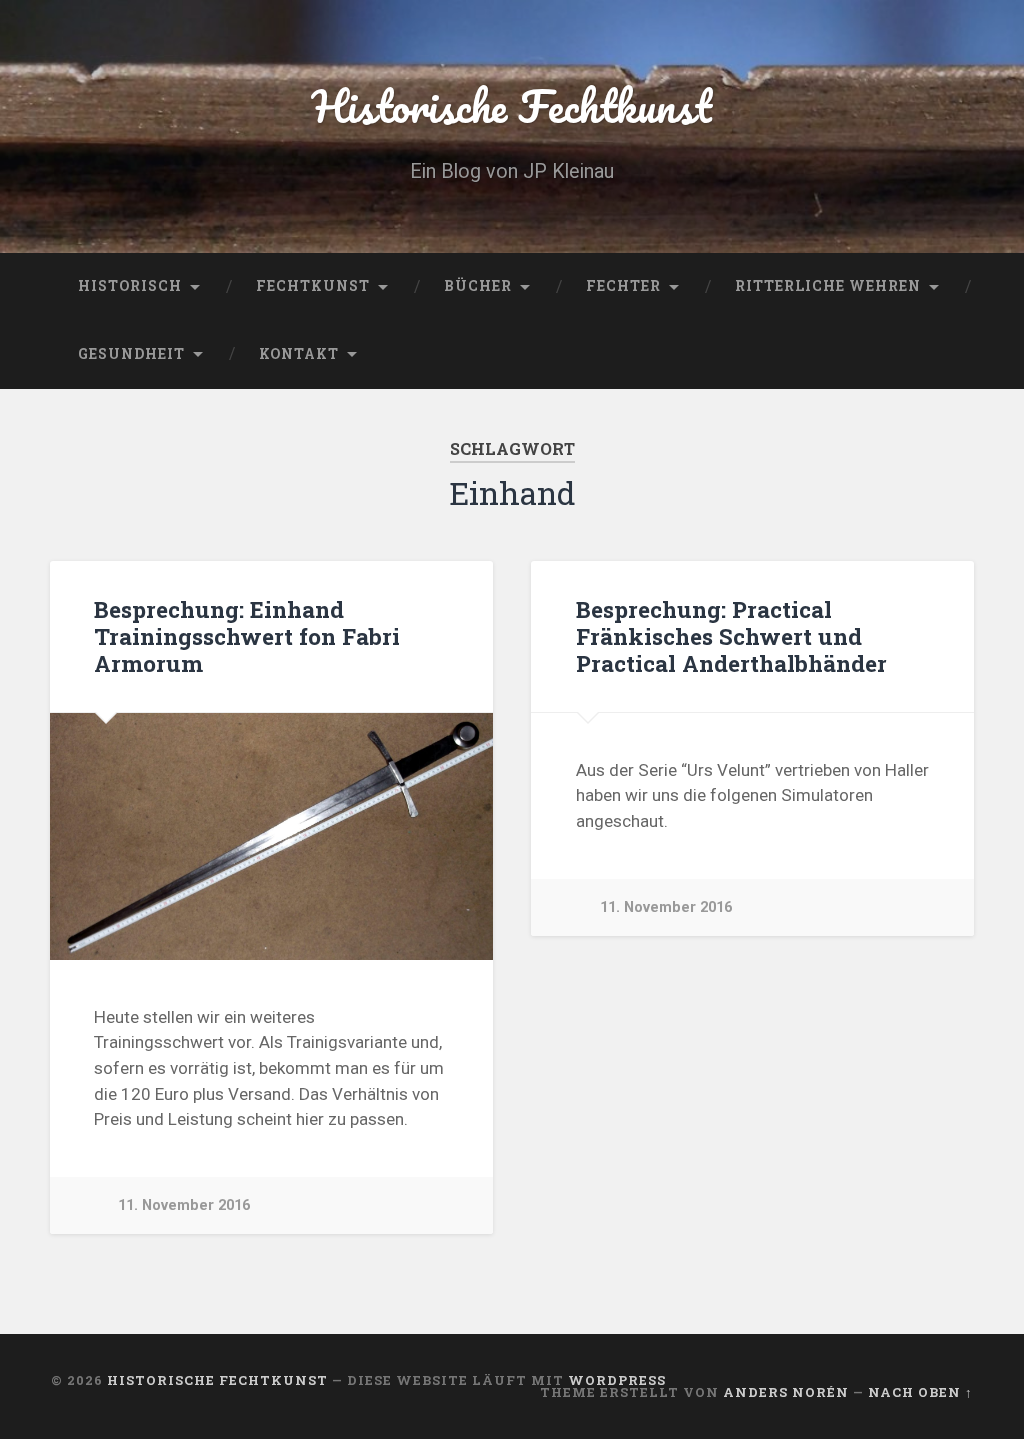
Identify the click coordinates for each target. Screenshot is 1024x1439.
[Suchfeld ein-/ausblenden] (939, 355)
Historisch (130, 286)
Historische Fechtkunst (512, 105)
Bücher (478, 286)
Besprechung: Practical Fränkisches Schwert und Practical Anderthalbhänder (731, 636)
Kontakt (299, 354)
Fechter (623, 286)
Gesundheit (131, 354)
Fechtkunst (313, 286)
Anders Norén (786, 1392)
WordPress (617, 1380)
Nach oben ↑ (920, 1392)
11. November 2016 (184, 1205)
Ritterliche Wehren (828, 286)
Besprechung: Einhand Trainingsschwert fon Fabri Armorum (247, 636)
